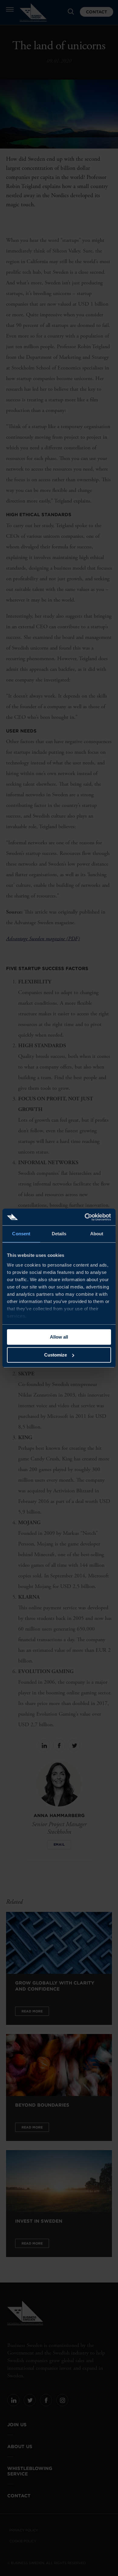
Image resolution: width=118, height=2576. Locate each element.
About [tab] (97, 1234)
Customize (56, 1355)
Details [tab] (59, 1234)
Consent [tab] (21, 1234)
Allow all (59, 1337)
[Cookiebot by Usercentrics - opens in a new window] (85, 1217)
